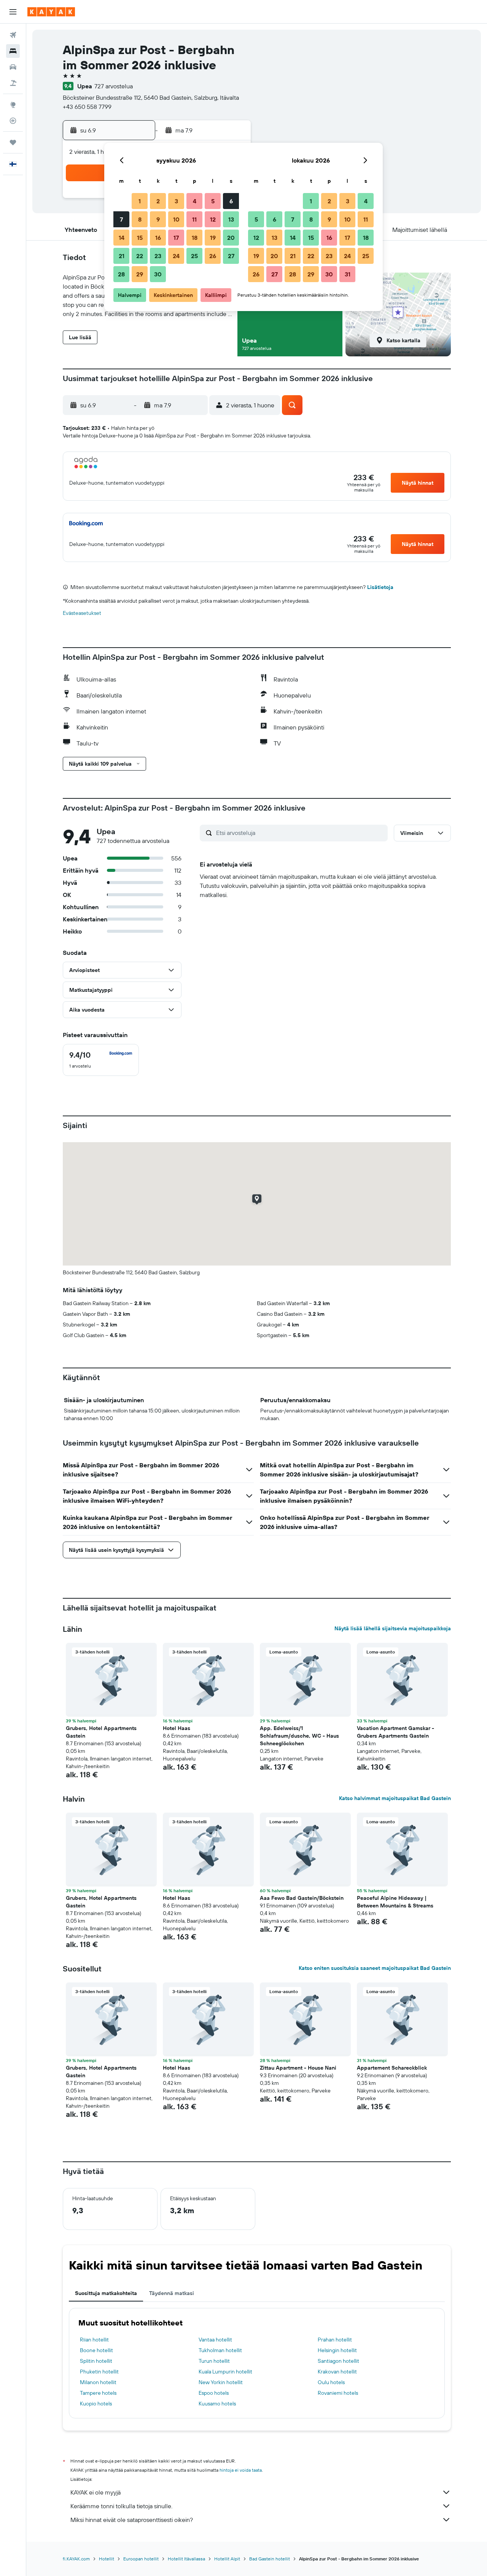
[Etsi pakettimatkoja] (13, 83)
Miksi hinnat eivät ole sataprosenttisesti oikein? (132, 2520)
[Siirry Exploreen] (13, 105)
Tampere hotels (98, 2393)
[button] (13, 12)
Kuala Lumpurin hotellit (225, 2372)
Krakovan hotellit (337, 2372)
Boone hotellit (96, 2350)
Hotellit (107, 2559)
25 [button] (194, 256)
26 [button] (213, 256)
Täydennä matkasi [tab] (172, 2293)
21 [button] (122, 256)
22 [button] (140, 256)
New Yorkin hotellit (221, 2382)
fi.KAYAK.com (76, 2559)
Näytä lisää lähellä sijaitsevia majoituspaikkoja (393, 1628)
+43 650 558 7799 (87, 107)
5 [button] (213, 201)
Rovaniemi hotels (338, 2393)
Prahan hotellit (335, 2340)
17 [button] (176, 238)
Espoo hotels (214, 2393)
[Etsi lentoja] (13, 35)
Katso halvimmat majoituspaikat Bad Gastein (395, 1798)
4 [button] (195, 201)
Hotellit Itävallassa (186, 2559)
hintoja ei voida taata (241, 2470)
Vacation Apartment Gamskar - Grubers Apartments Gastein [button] (395, 1732)
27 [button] (231, 256)
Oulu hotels (331, 2382)
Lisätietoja (380, 587)
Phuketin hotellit (99, 2372)
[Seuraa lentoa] (13, 121)
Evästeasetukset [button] (82, 613)
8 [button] (140, 219)
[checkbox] (101, 1060)
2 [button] (158, 201)
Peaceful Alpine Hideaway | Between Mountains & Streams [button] (395, 1902)
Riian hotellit (94, 2340)
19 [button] (213, 238)
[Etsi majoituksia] (13, 51)
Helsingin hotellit (337, 2350)
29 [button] (140, 274)
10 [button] (176, 219)
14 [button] (122, 238)
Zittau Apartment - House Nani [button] (298, 2068)
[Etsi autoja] (13, 67)
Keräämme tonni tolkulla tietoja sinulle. (121, 2506)
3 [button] (176, 201)
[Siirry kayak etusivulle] (51, 12)
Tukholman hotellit (220, 2350)
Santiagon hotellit (338, 2361)
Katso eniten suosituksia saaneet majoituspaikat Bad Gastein (375, 1968)
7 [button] (121, 219)
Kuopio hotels (96, 2404)
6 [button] (231, 201)
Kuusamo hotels (217, 2404)
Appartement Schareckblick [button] (392, 2068)
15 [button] (140, 238)
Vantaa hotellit (215, 2340)
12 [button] (213, 219)
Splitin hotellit (96, 2361)
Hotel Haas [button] (177, 1728)
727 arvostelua (114, 86)
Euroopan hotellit (141, 2559)
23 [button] (158, 256)
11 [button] (194, 219)
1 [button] (140, 201)
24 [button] (176, 256)
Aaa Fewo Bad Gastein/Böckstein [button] (302, 1898)
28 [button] (121, 274)
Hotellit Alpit (227, 2559)
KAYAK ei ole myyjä (95, 2492)
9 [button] (158, 219)
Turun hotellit (214, 2361)
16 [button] (158, 238)
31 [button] (348, 274)
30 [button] (158, 274)
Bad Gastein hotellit (270, 2559)
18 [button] (195, 238)
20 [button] (231, 238)
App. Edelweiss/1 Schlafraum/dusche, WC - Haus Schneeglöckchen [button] (299, 1736)
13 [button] (231, 219)
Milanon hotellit (98, 2382)
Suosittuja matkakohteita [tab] (106, 2293)
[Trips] (13, 142)
